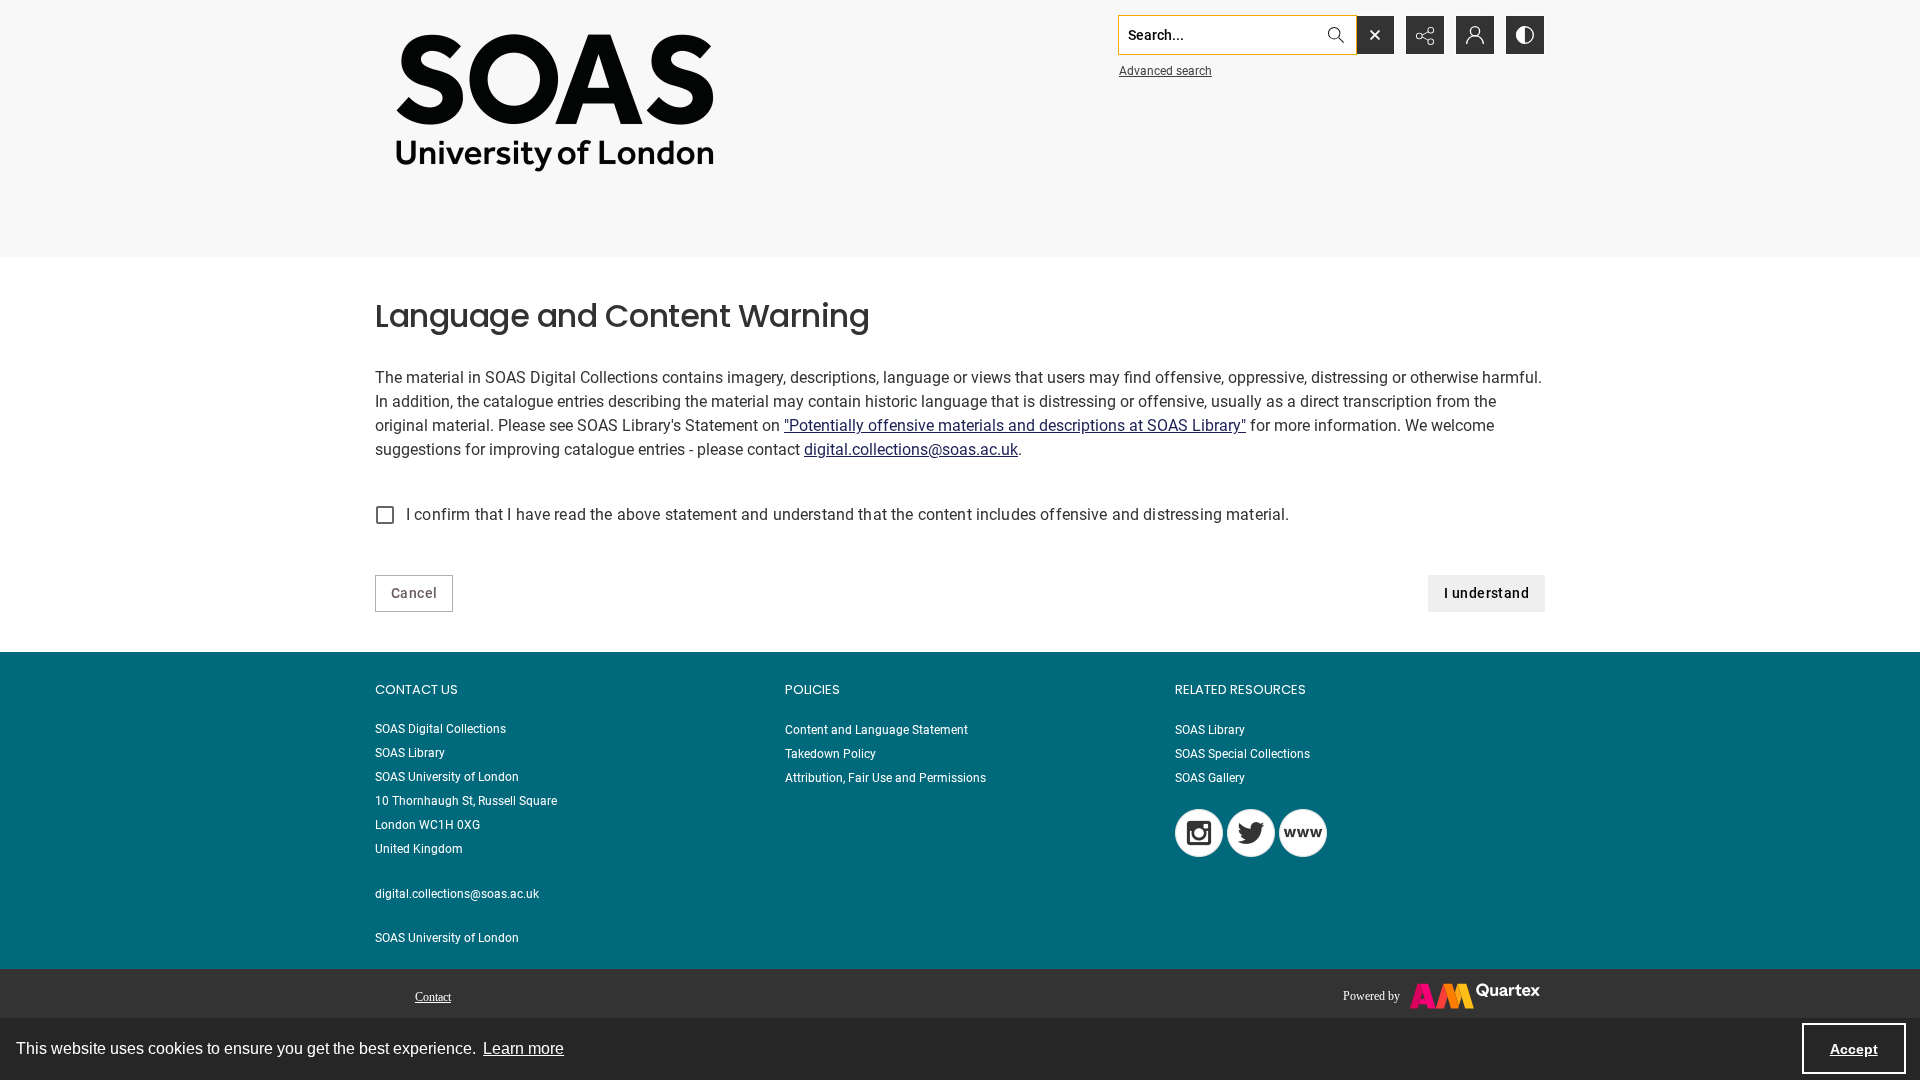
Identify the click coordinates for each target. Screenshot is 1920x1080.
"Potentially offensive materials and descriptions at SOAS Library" (1015, 425)
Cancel (414, 593)
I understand (1486, 593)
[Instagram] (1199, 833)
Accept (1854, 1049)
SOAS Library (1210, 730)
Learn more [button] (523, 1048)
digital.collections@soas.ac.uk (911, 449)
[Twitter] (1251, 833)
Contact (433, 997)
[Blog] (1303, 833)
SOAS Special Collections (1242, 754)
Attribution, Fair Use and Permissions (885, 778)
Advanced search (1165, 71)
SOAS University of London (447, 938)
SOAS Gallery (1210, 778)
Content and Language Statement (876, 730)
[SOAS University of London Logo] (555, 101)
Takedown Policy (830, 754)
